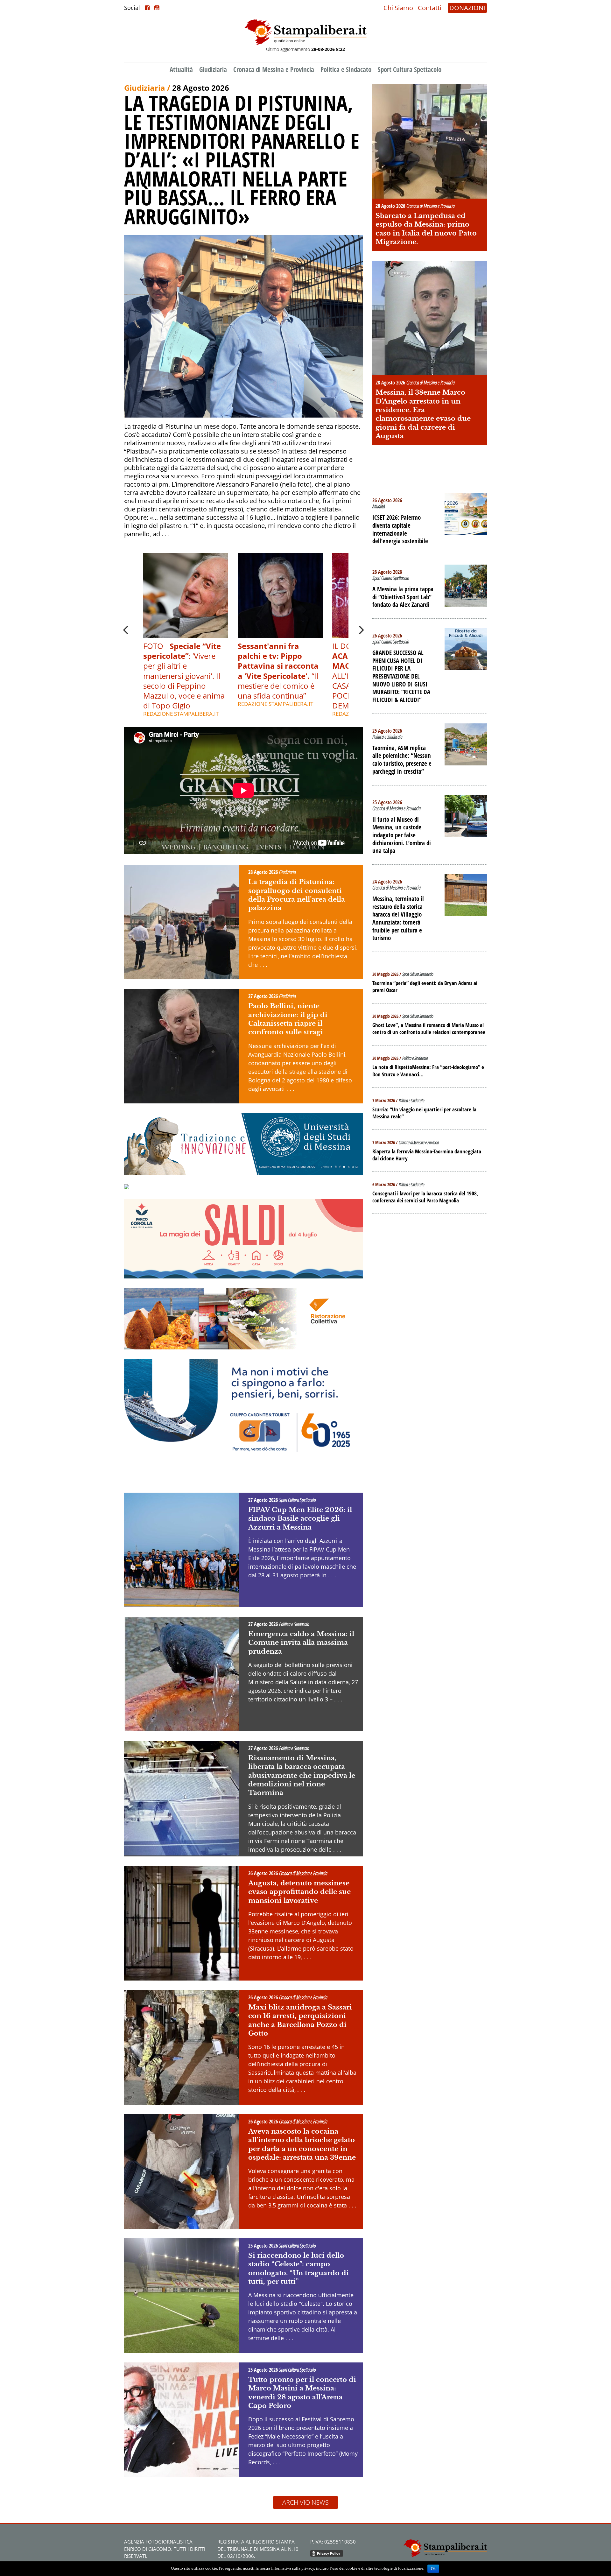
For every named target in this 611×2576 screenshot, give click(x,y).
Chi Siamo (398, 8)
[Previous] (126, 630)
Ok (433, 2569)
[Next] (361, 630)
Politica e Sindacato (346, 69)
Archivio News (305, 2502)
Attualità (181, 69)
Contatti (430, 8)
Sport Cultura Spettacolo (410, 69)
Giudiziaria (213, 69)
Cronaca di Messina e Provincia (274, 69)
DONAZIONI (467, 8)
